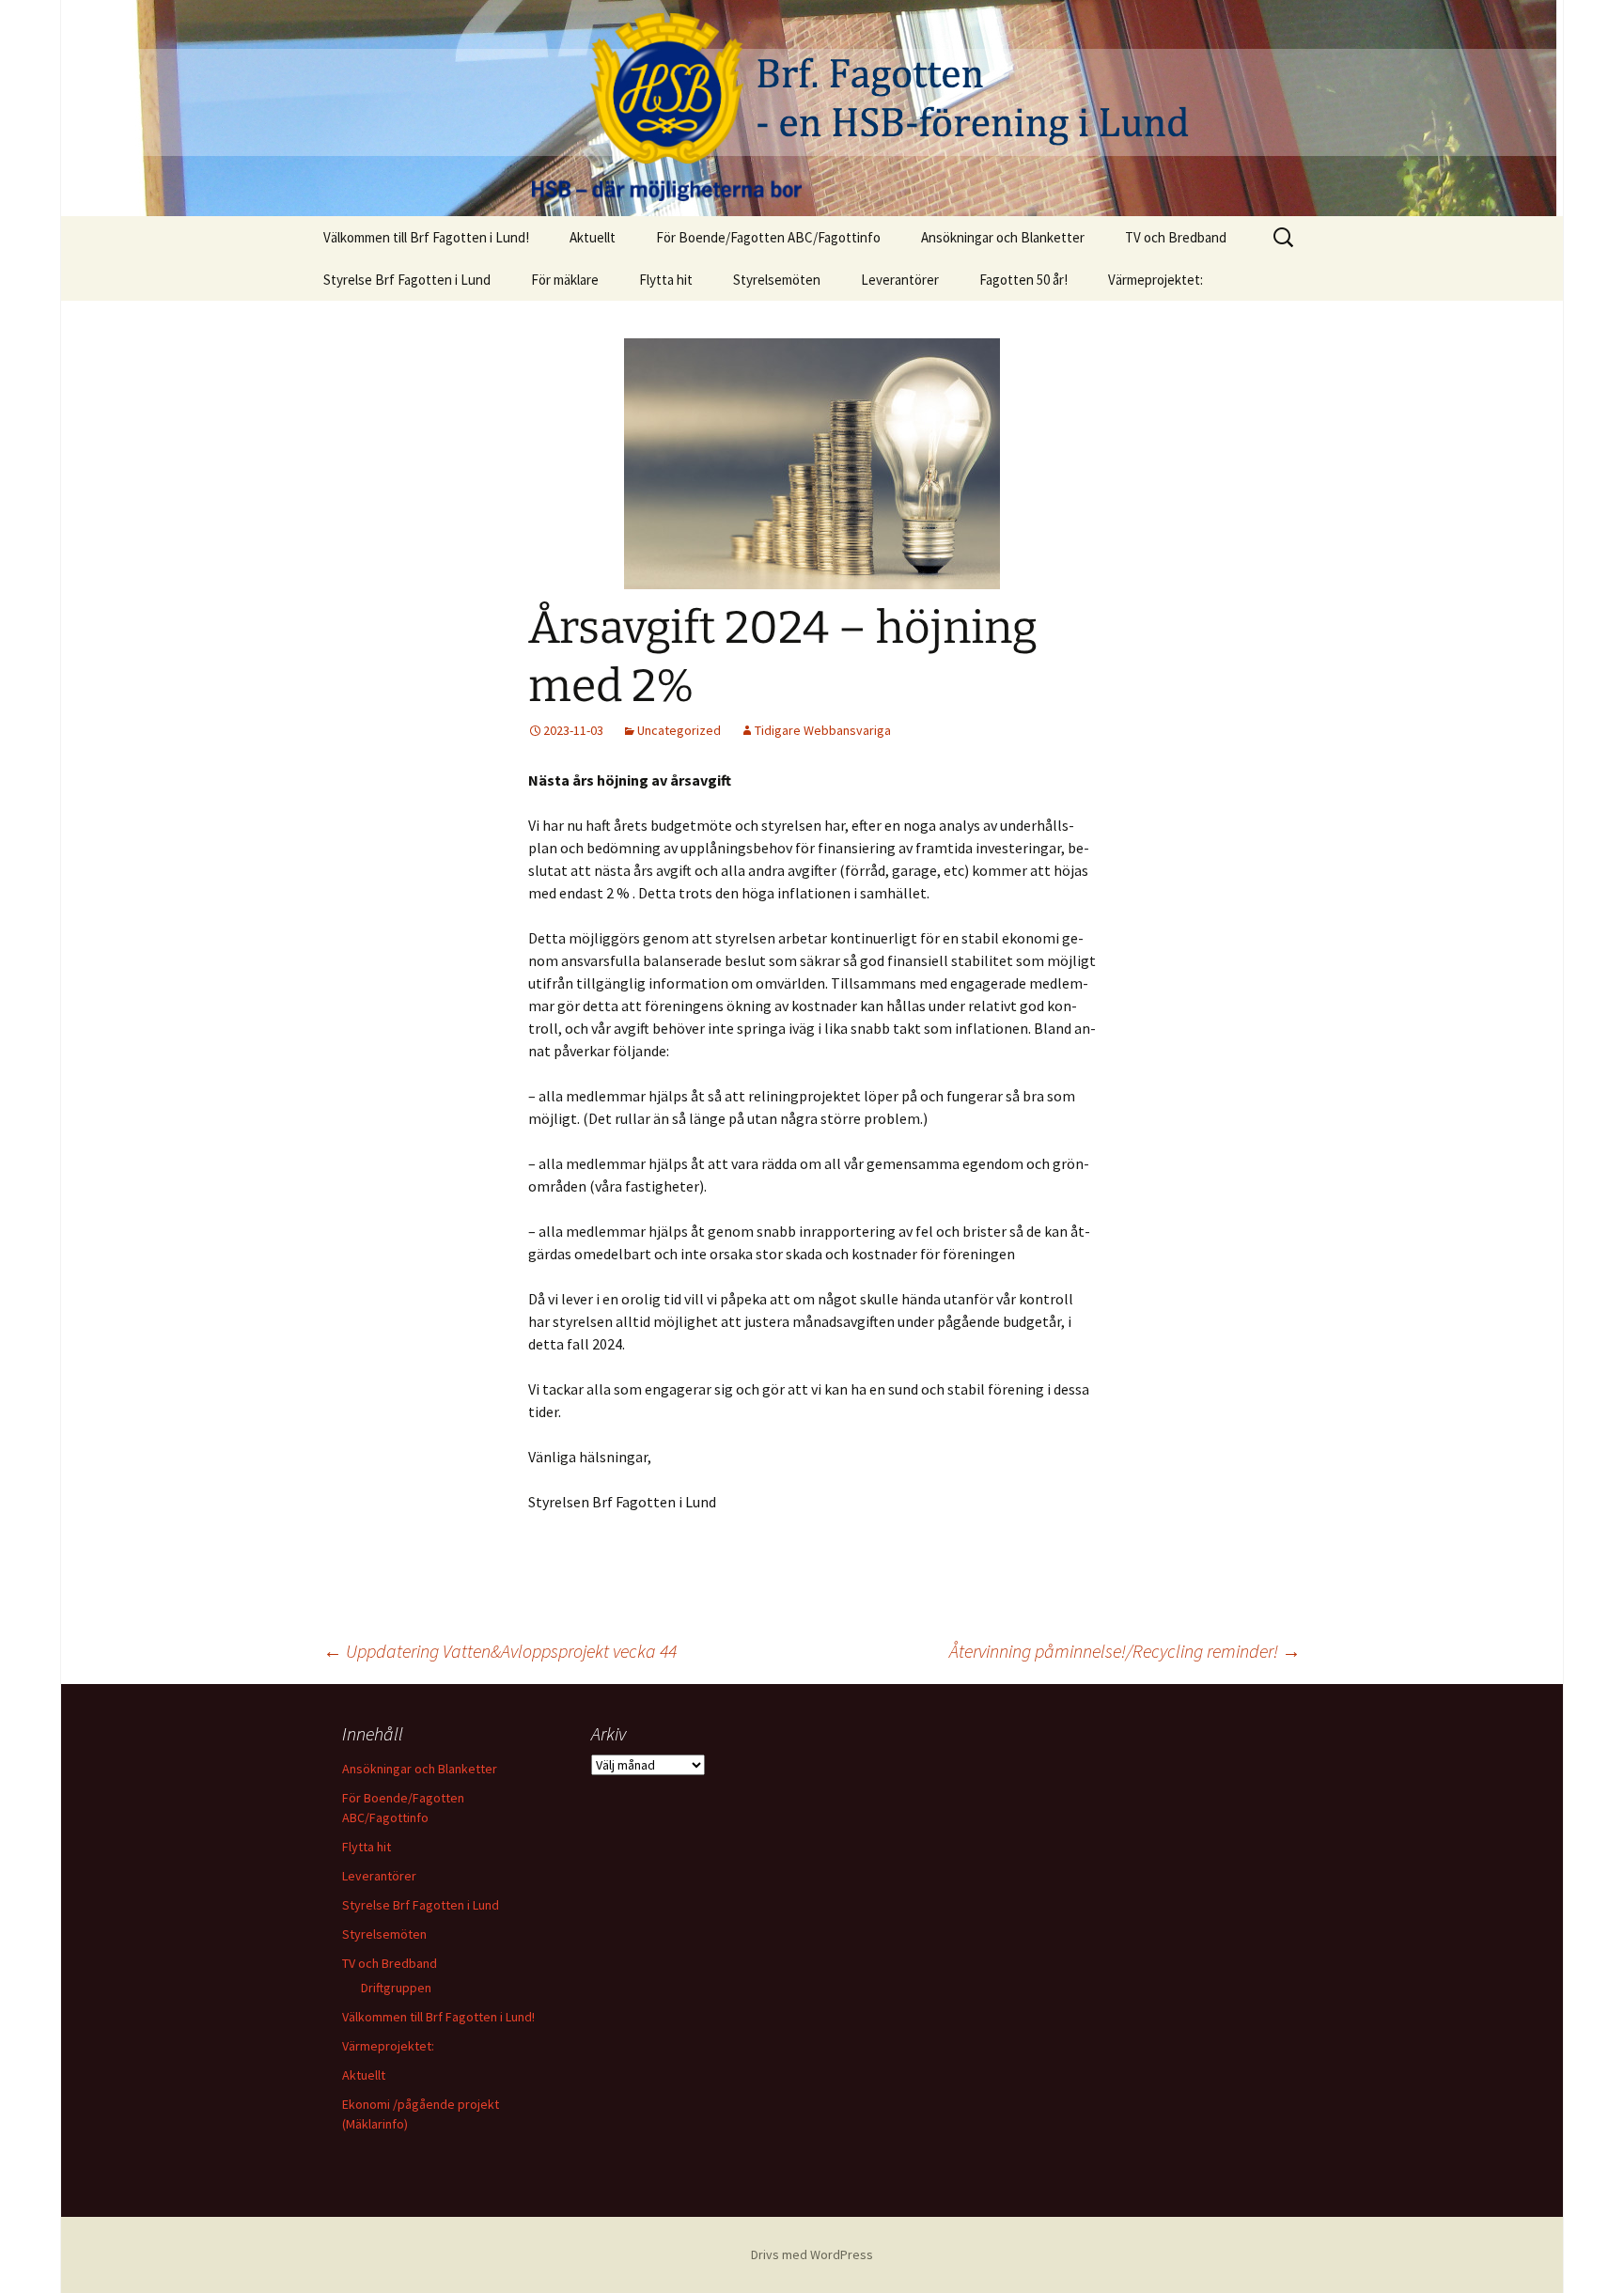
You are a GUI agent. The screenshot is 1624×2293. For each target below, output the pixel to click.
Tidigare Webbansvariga (823, 730)
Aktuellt (593, 237)
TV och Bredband (1176, 237)
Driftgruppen (396, 1988)
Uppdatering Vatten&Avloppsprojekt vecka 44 (500, 1651)
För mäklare (565, 280)
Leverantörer (900, 280)
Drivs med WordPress (812, 2254)
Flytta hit (666, 280)
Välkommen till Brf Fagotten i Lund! (426, 237)
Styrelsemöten (777, 280)
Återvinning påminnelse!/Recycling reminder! (1125, 1651)
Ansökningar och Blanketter (1003, 237)
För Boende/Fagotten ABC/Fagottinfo (768, 237)
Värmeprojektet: (1156, 280)
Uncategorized (679, 730)
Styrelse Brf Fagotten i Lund (407, 280)
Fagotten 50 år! (1023, 280)
